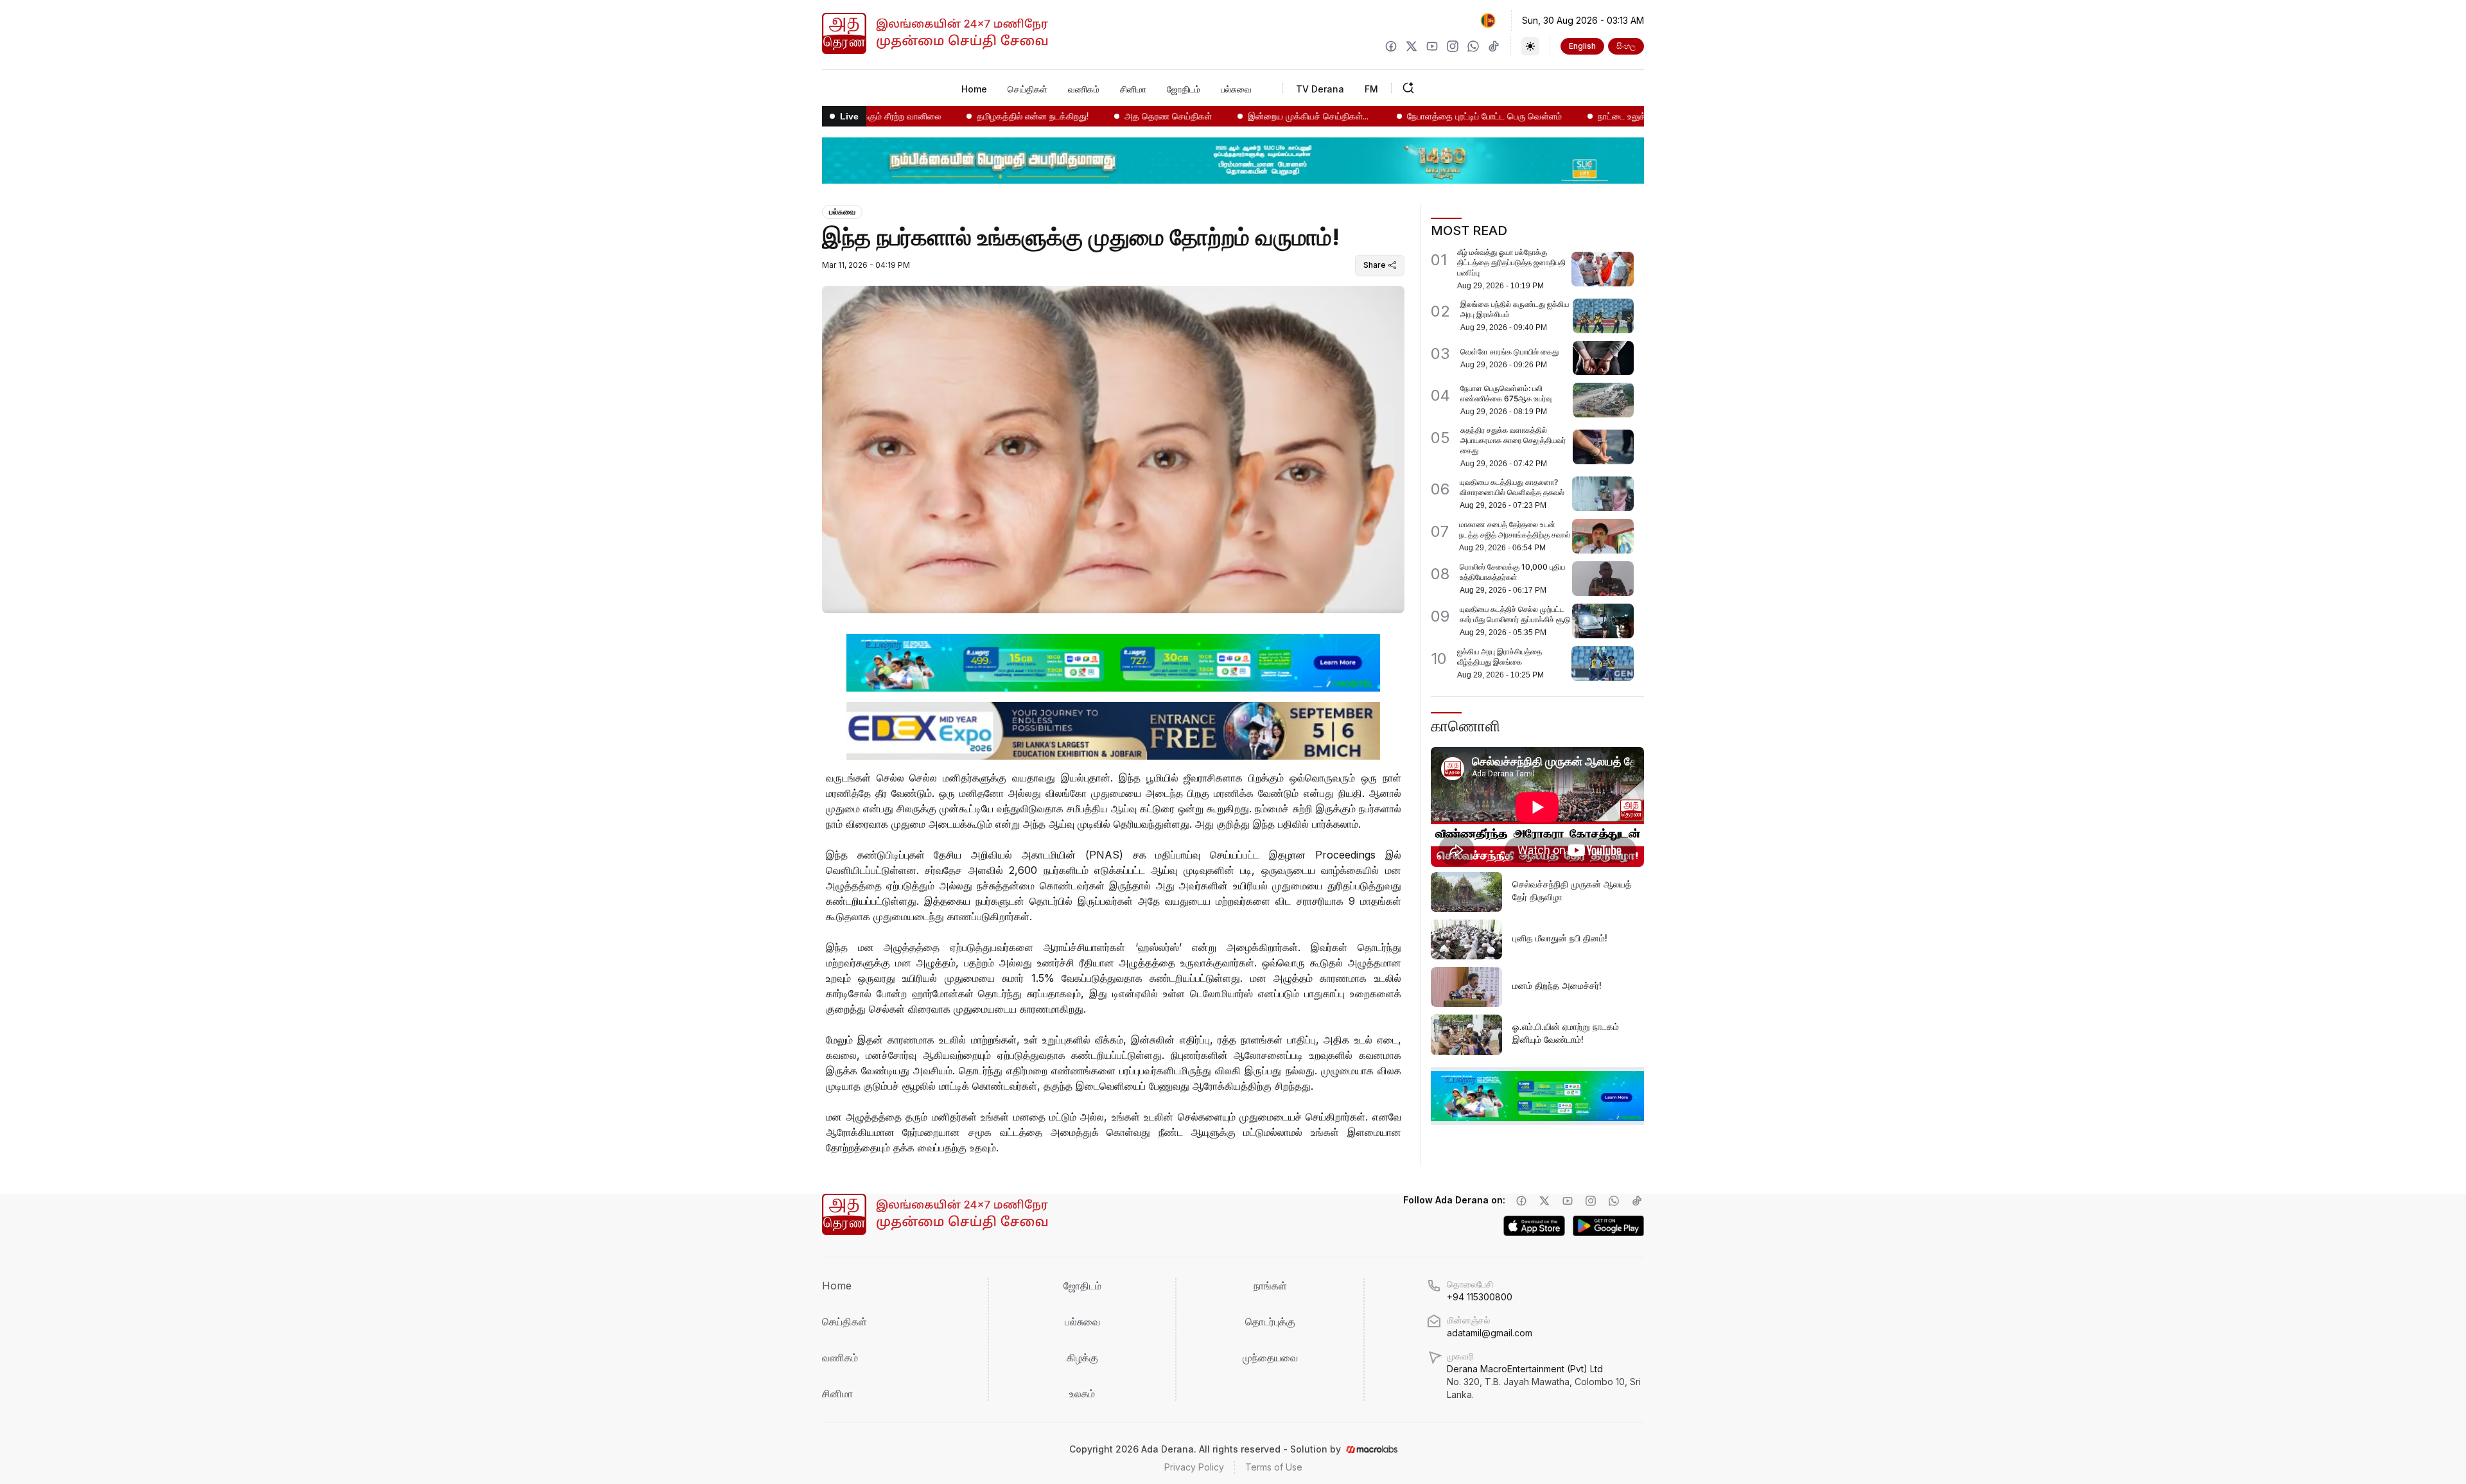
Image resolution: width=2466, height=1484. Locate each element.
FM (1371, 89)
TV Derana (1320, 89)
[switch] (1530, 46)
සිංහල (1626, 46)
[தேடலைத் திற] (1448, 88)
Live (849, 116)
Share (1375, 265)
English (1582, 46)
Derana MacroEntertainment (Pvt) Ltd (1544, 1382)
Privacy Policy (1194, 1467)
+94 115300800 (1480, 1297)
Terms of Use (1274, 1467)
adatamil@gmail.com (1490, 1333)
